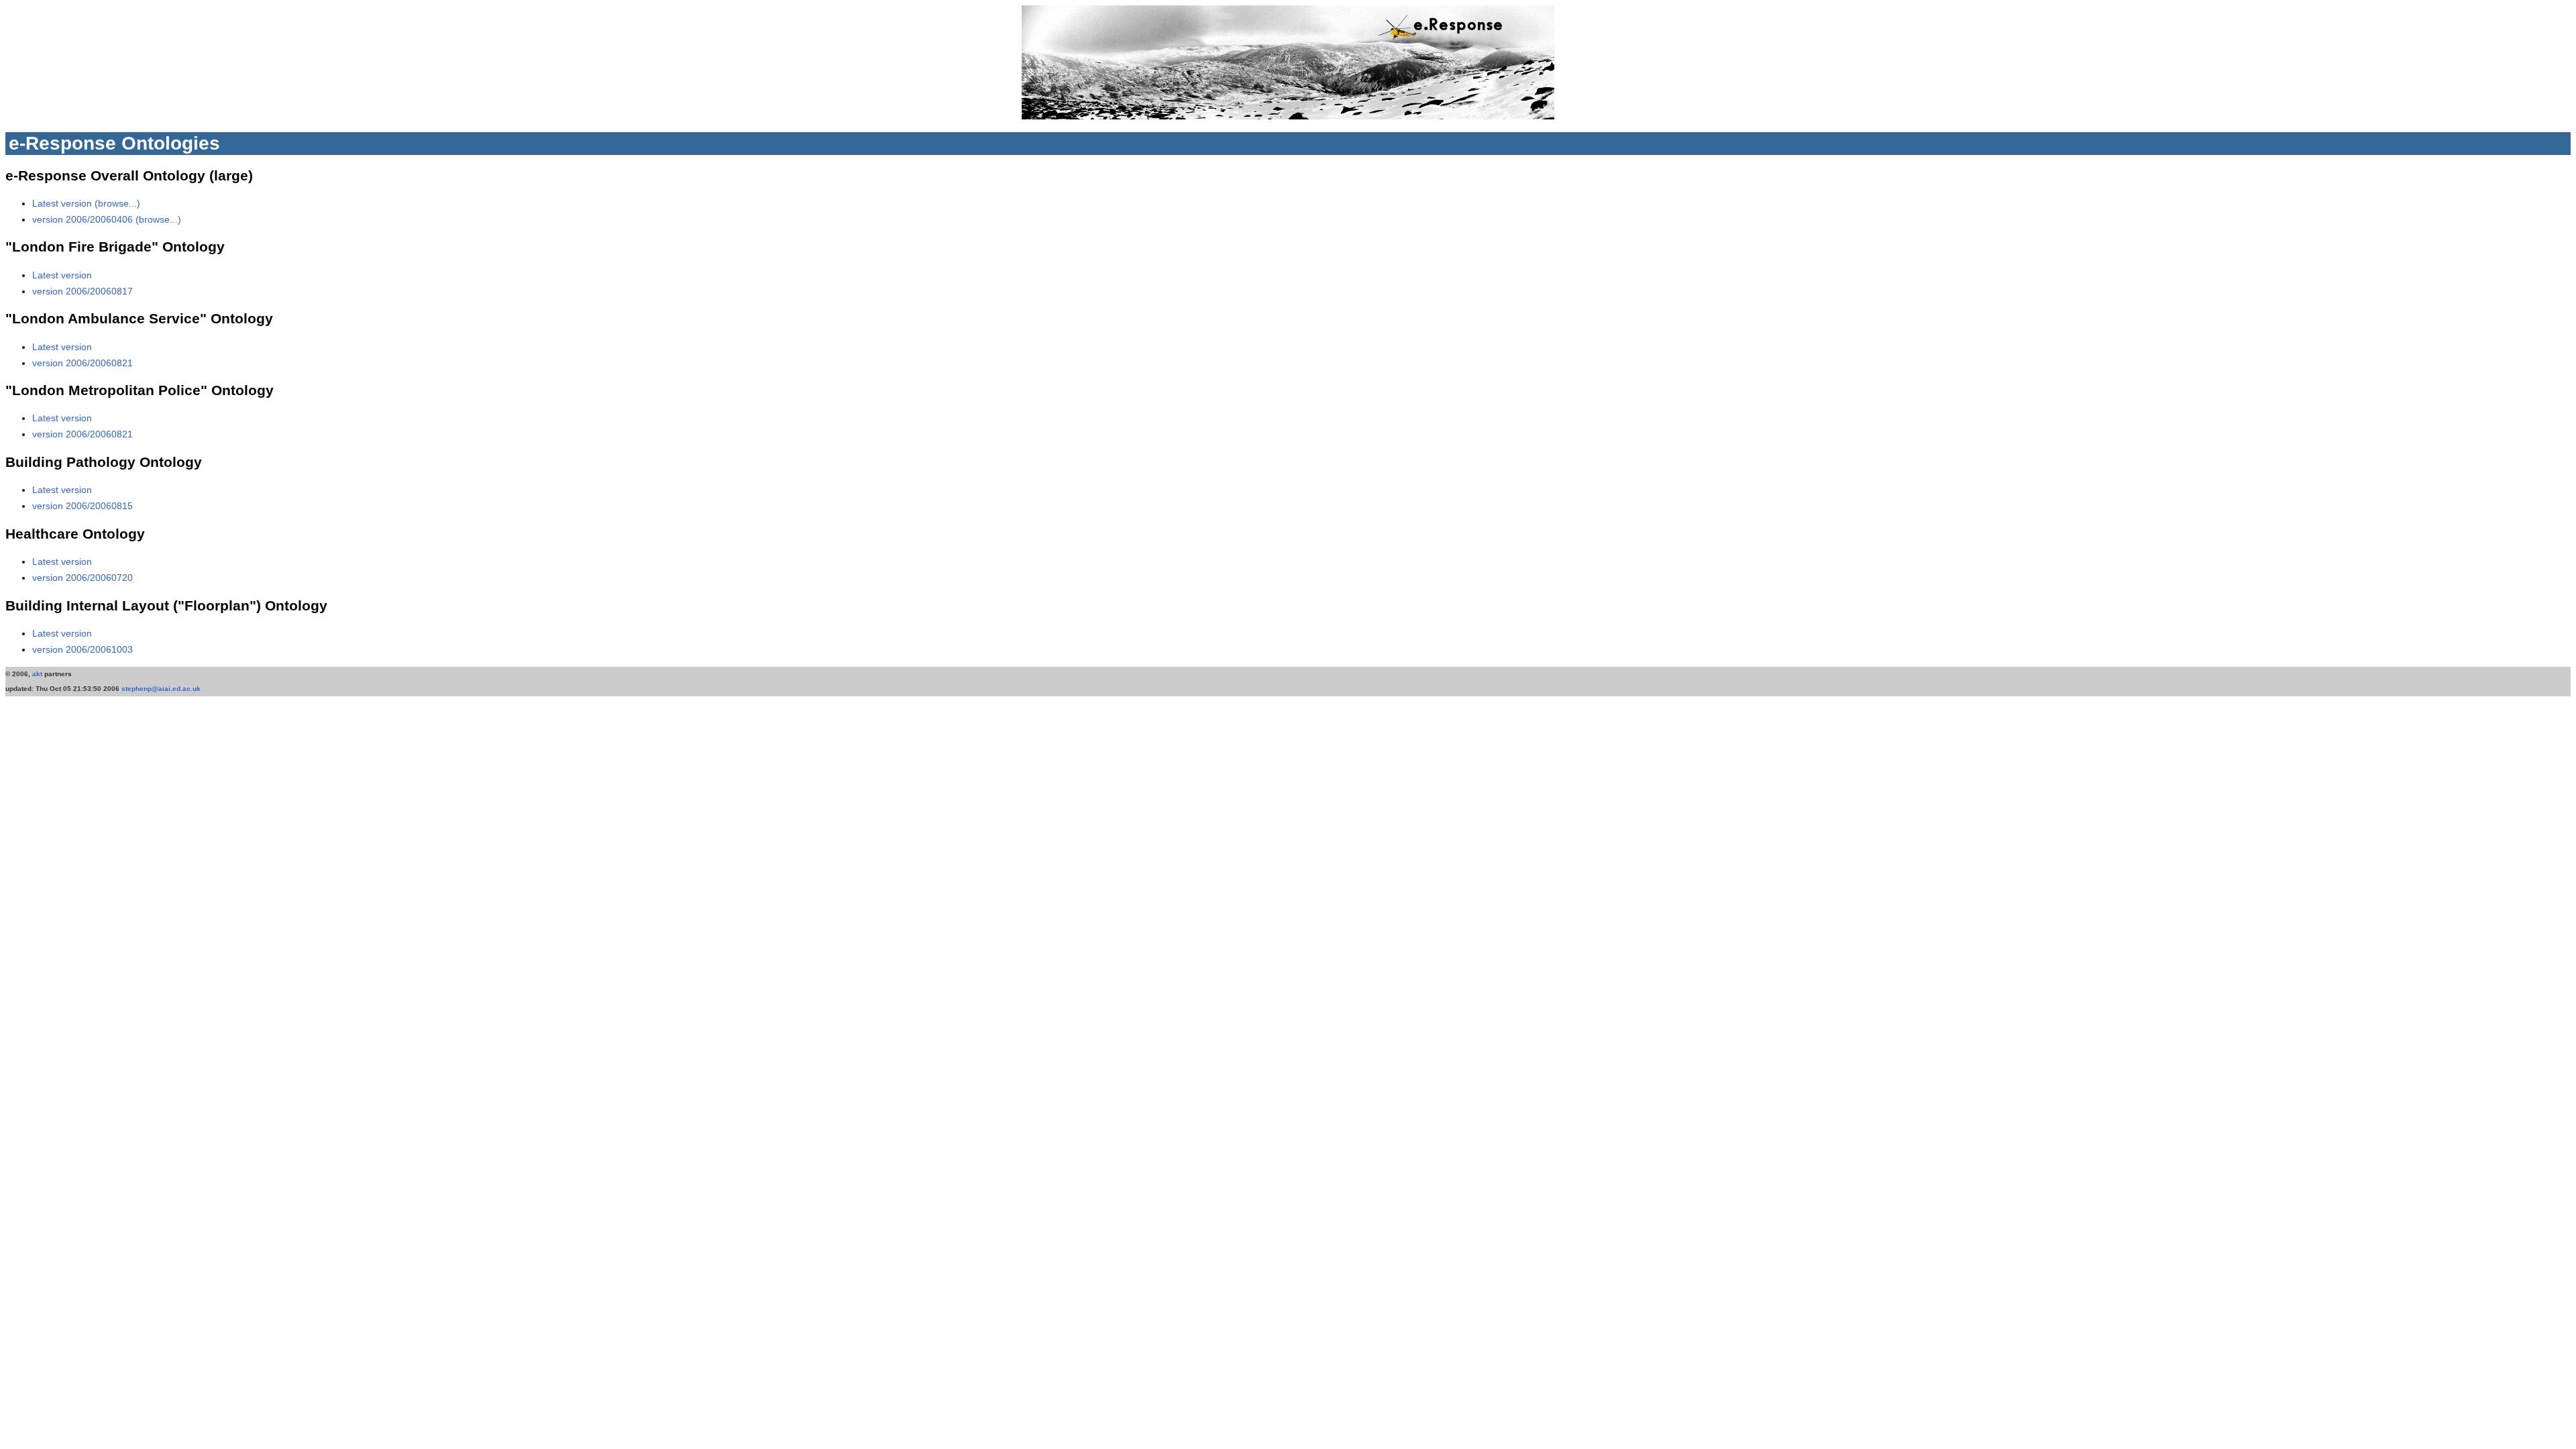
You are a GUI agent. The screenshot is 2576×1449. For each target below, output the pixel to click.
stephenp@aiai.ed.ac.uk (161, 689)
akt (37, 674)
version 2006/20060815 (83, 506)
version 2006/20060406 (84, 219)
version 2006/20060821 (83, 363)
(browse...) (117, 203)
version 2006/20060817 (83, 291)
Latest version (63, 203)
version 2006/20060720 (83, 578)
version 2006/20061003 (83, 649)
